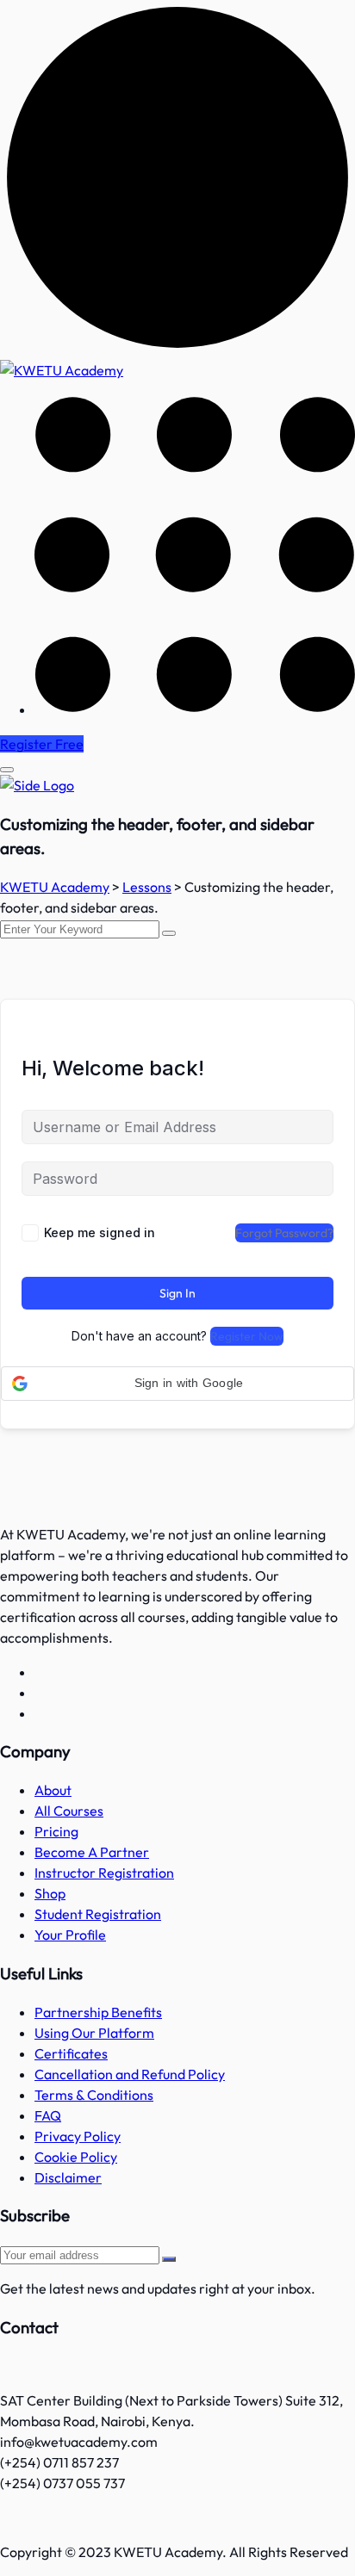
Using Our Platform (94, 2033)
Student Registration (98, 1914)
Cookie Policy (76, 2157)
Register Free (42, 744)
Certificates (71, 2053)
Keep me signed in (100, 1232)
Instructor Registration (104, 1873)
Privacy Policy (78, 2136)
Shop (50, 1893)
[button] (177, 1384)
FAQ (48, 2115)
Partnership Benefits (98, 2012)
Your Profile (70, 1935)
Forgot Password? (284, 1233)
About (53, 1790)
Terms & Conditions (94, 2095)
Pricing (56, 1831)
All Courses (69, 1811)
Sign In (177, 1293)
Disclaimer (68, 2177)
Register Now (247, 1336)
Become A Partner (92, 1852)
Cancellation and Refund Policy (130, 2074)
